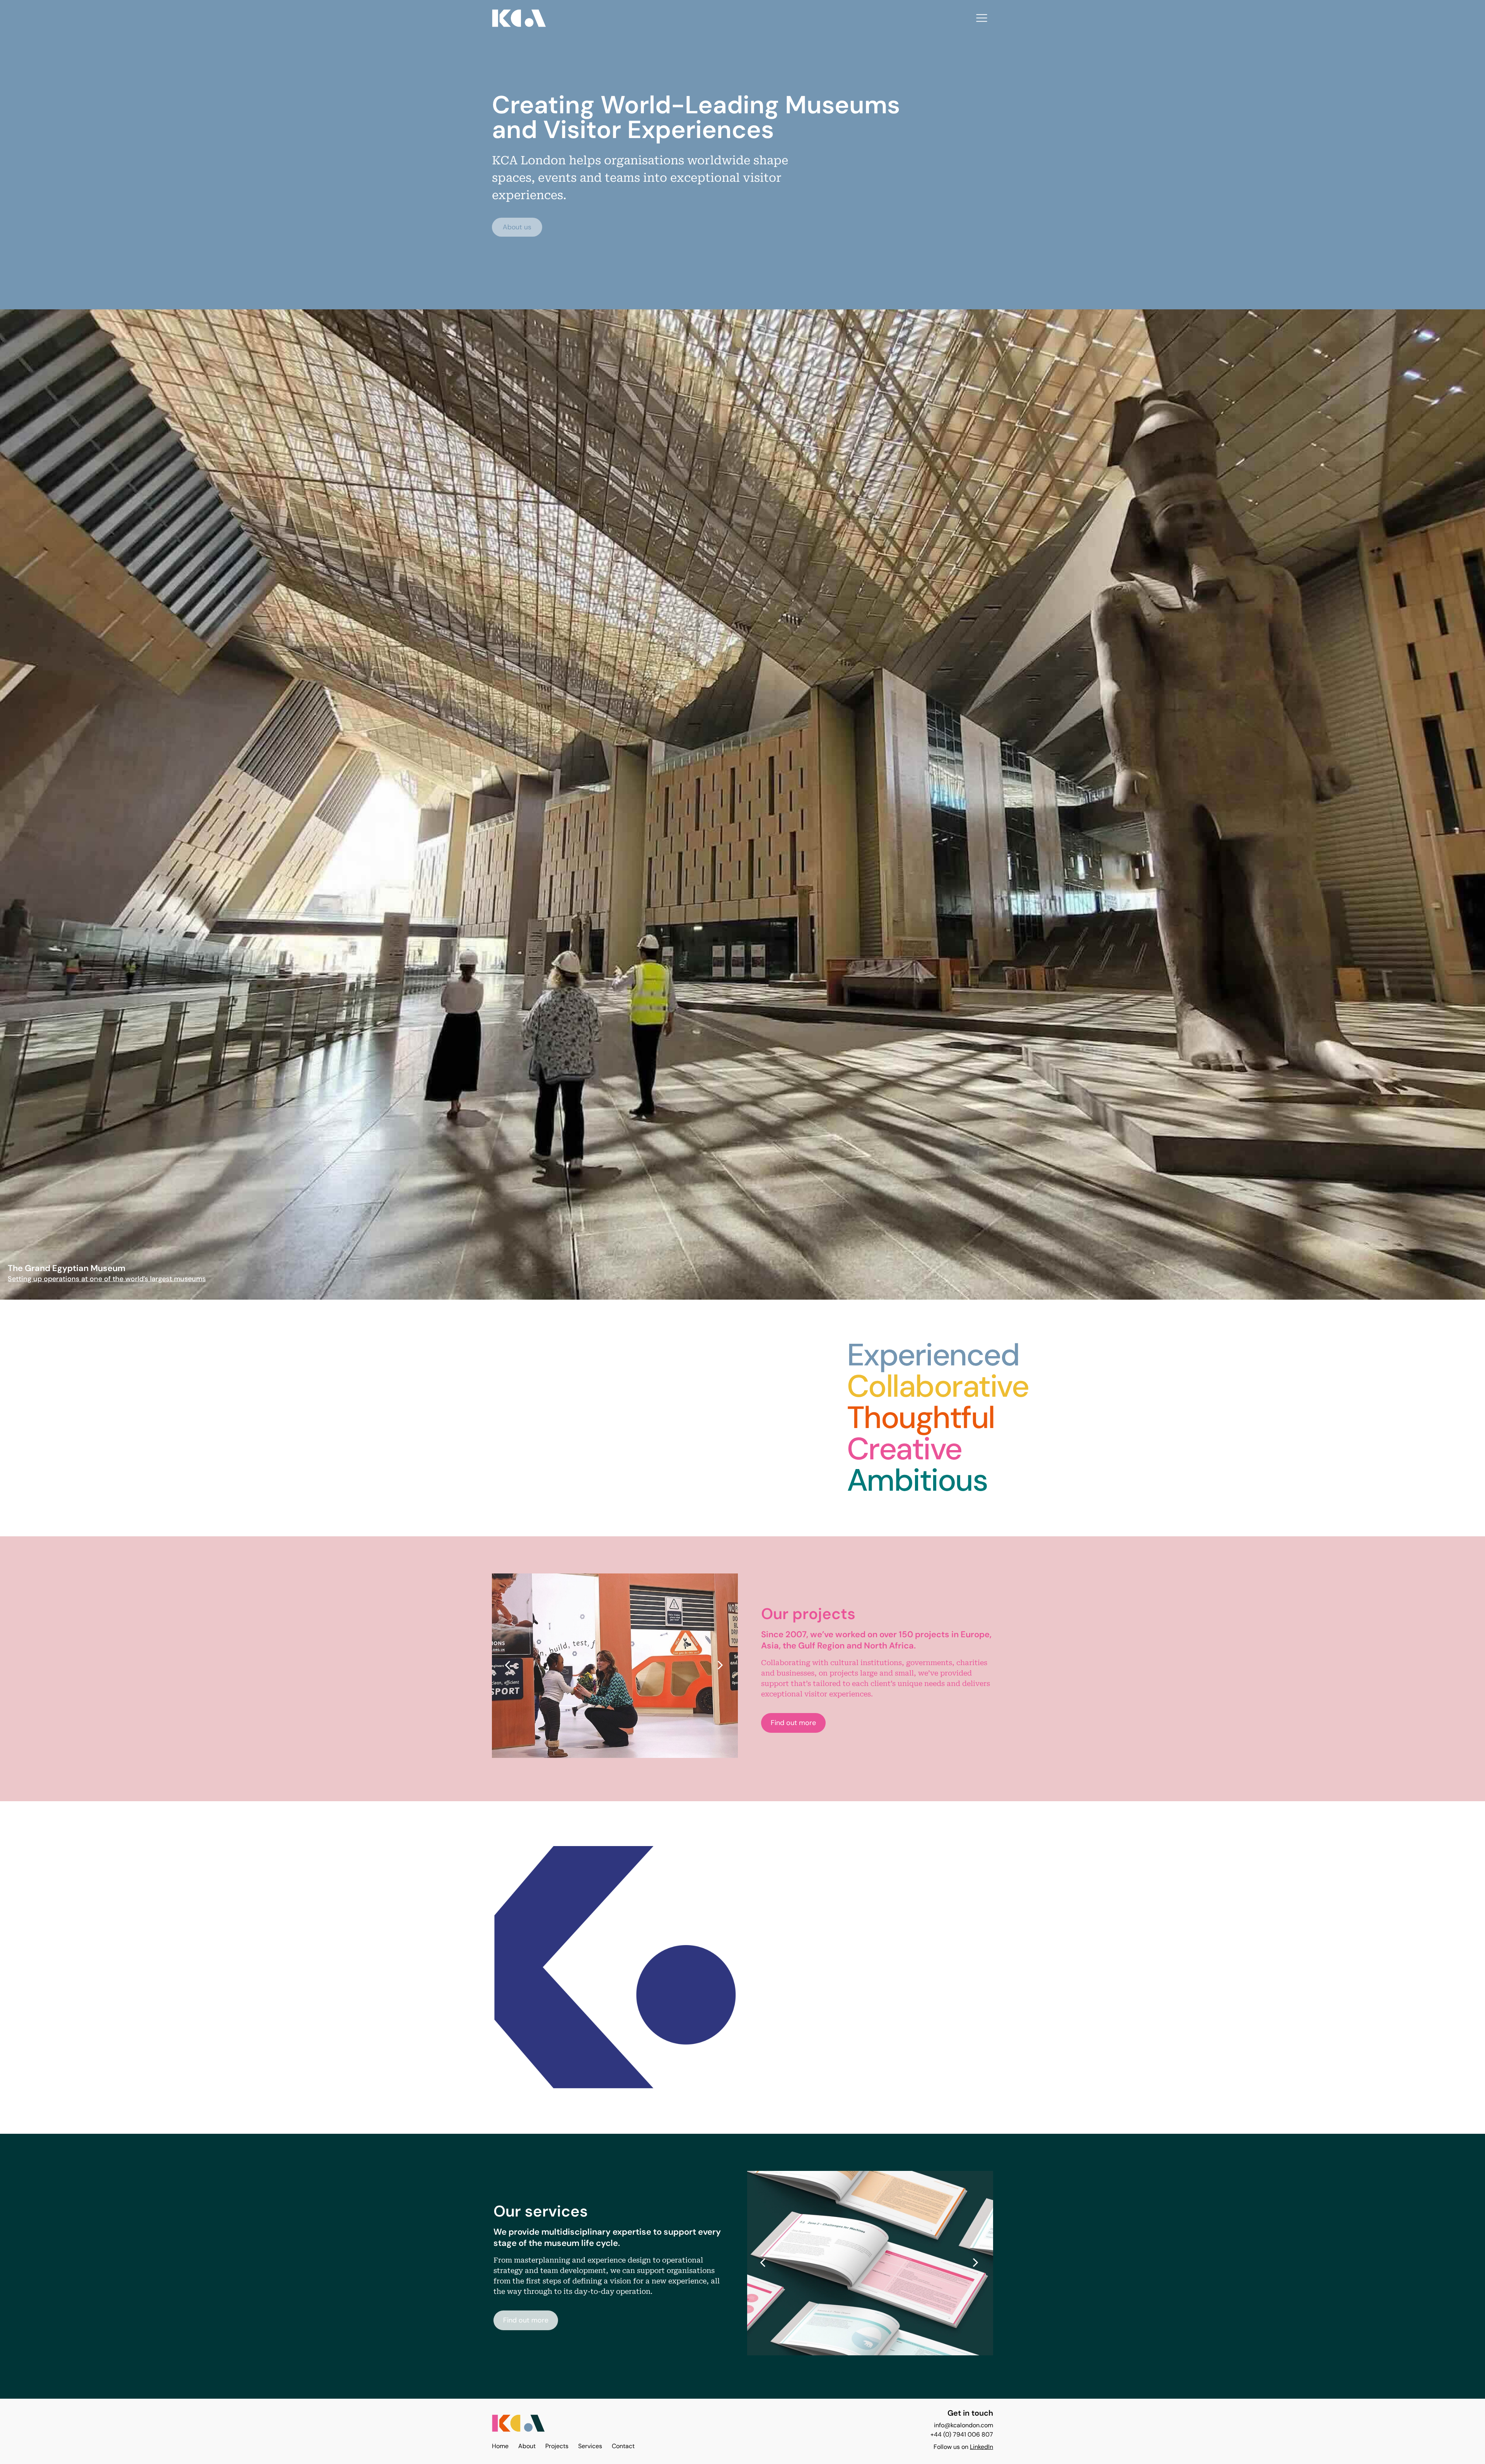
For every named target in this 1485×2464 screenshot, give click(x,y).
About (527, 2446)
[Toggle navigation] (982, 18)
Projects (557, 2446)
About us (517, 227)
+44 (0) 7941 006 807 (962, 2434)
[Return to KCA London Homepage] (518, 2425)
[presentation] (507, 1665)
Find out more (793, 1723)
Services (590, 2446)
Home (500, 2446)
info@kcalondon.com (964, 2425)
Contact (623, 2446)
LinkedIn (981, 2447)
